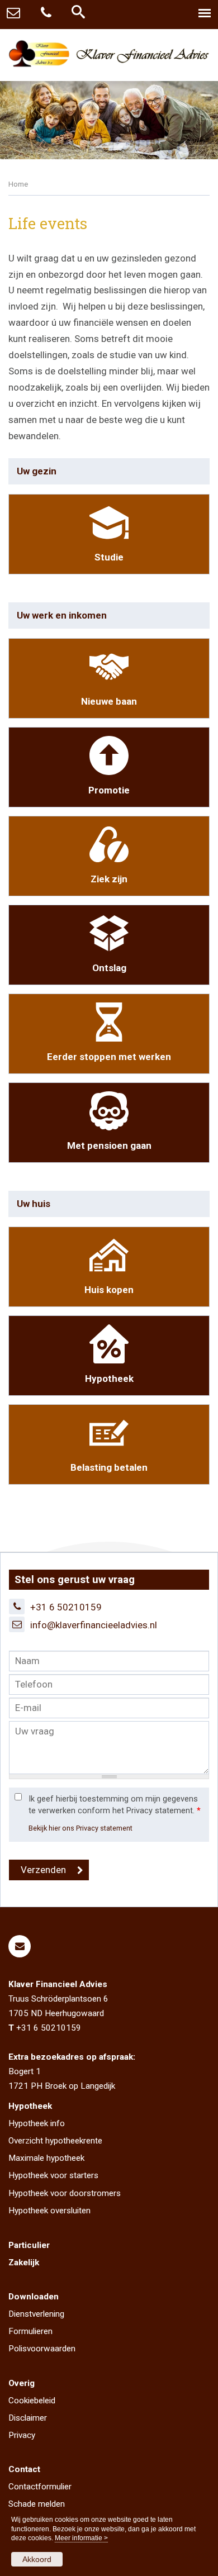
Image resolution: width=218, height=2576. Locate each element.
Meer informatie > (81, 2538)
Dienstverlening (36, 2314)
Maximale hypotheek (46, 2158)
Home (18, 184)
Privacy (22, 2435)
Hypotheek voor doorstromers (65, 2193)
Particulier (29, 2245)
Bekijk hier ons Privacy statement (80, 1828)
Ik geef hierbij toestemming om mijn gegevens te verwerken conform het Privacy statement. (115, 1805)
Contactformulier (40, 2487)
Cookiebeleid (32, 2401)
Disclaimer (28, 2418)
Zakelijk (24, 2263)
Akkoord (37, 2559)
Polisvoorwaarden (42, 2349)
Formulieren (30, 2331)
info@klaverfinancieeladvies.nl (94, 1625)
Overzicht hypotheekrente (55, 2141)
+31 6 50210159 (66, 1607)
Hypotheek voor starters (53, 2175)
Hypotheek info (37, 2123)
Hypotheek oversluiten (49, 2211)
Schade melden (37, 2504)
